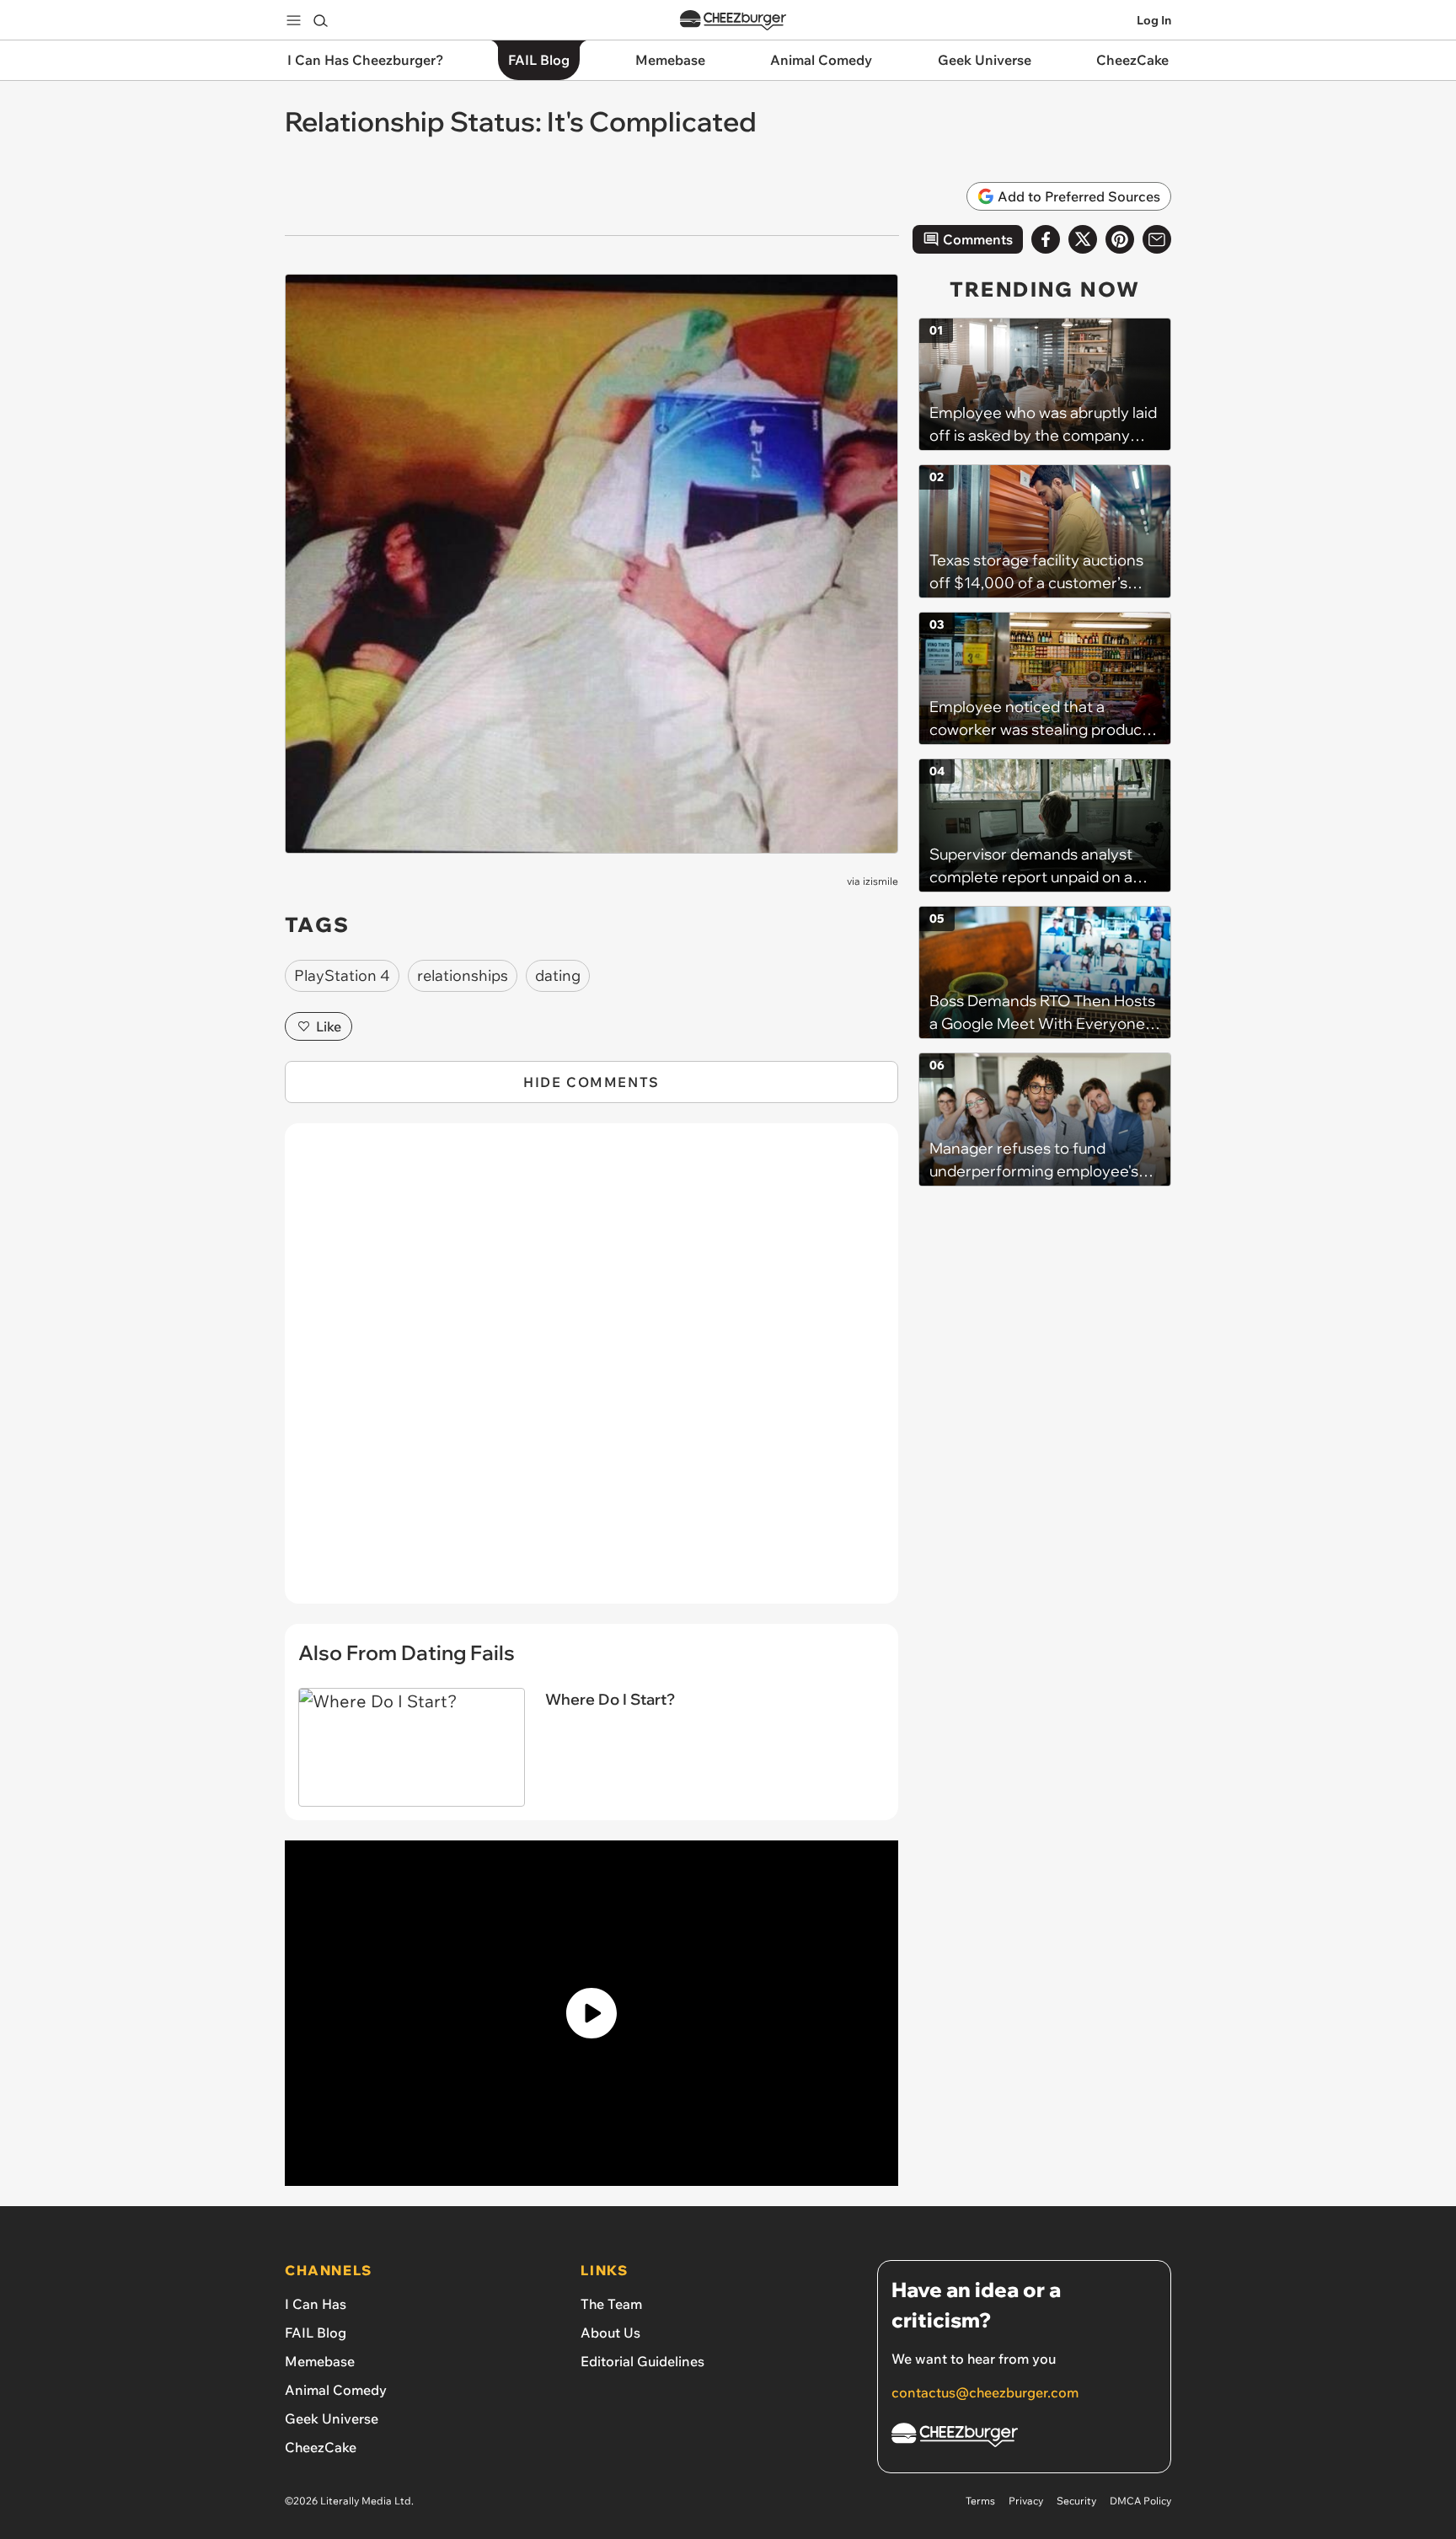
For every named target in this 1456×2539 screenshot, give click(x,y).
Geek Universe (332, 2418)
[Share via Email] (1157, 239)
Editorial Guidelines (642, 2361)
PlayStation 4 (342, 975)
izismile (881, 881)
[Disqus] (591, 1373)
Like (329, 1026)
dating (558, 975)
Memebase (320, 2361)
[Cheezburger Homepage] (733, 21)
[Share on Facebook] (1046, 239)
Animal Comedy (336, 2390)
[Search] (320, 20)
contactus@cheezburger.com (985, 2392)
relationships (463, 975)
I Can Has (316, 2304)
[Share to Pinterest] (1120, 239)
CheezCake (321, 2447)
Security (1076, 2501)
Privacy (1026, 2501)
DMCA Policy (1140, 2501)
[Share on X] (1083, 239)
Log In (1154, 20)
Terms (980, 2501)
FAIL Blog (316, 2333)
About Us (610, 2333)
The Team (611, 2304)
